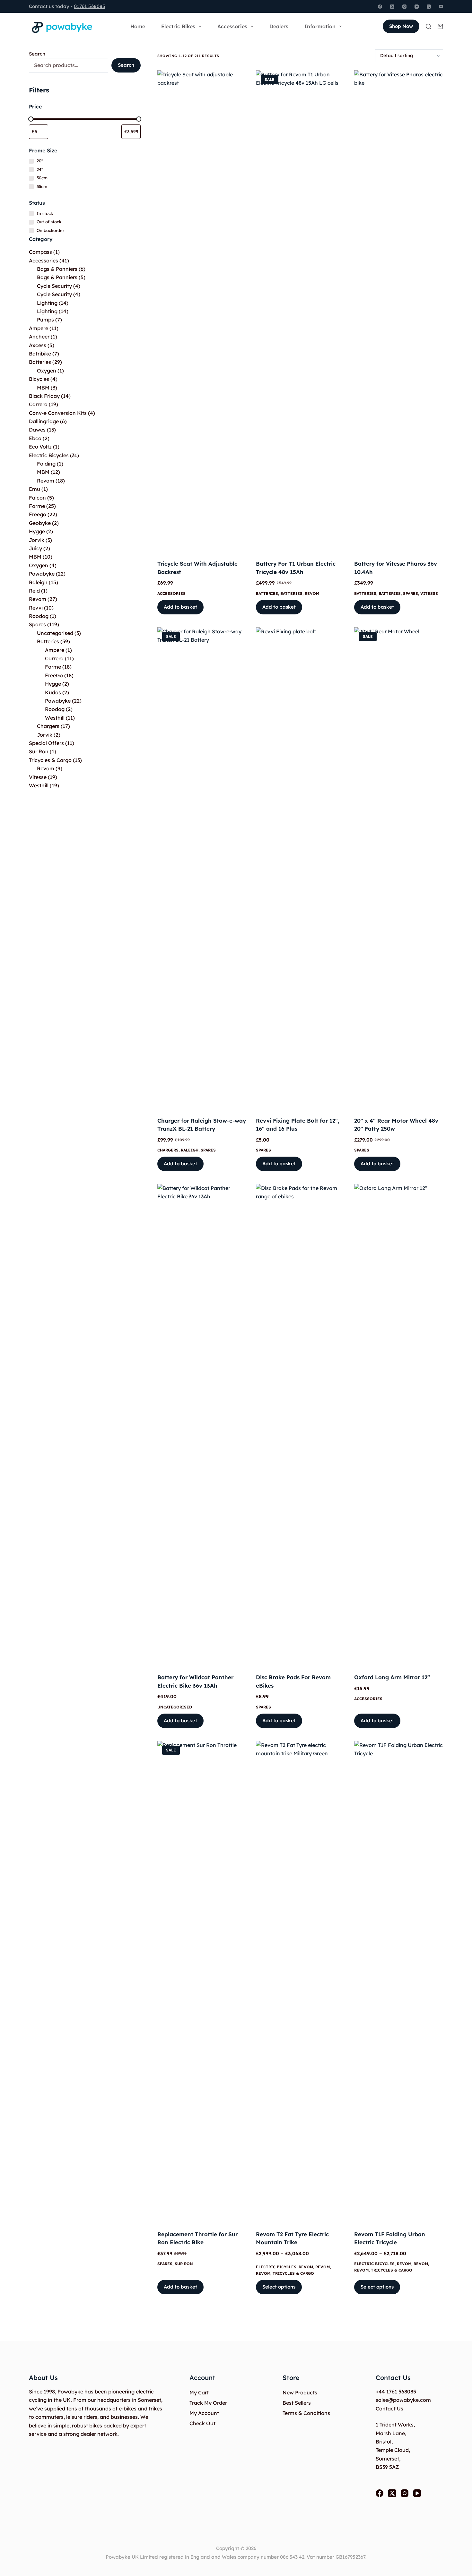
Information (320, 26)
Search (37, 54)
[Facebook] (380, 7)
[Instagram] (404, 7)
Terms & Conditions (306, 2413)
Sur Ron (184, 2264)
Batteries (267, 593)
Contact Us (389, 2409)
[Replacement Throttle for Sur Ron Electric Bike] (202, 1981)
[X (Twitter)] (392, 7)
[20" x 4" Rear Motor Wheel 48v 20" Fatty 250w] (399, 868)
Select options (279, 2287)
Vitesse (429, 593)
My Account (204, 2413)
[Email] (441, 7)
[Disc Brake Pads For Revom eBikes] (300, 1425)
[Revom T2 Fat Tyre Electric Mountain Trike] (300, 1981)
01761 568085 (90, 6)
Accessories (232, 26)
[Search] (428, 26)
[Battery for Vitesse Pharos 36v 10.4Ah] (399, 311)
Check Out (202, 2423)
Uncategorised (175, 1707)
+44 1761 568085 (396, 2392)
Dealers (279, 26)
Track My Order (208, 2403)
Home (138, 26)
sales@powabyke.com (403, 2400)
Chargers (168, 1150)
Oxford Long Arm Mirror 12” (392, 1677)
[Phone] (429, 7)
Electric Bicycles (276, 2267)
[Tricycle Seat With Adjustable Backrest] (202, 311)
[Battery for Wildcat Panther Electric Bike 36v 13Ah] (202, 1425)
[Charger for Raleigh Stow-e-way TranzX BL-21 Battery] (202, 868)
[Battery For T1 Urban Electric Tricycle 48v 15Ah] (300, 311)
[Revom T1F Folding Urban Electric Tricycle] (399, 1981)
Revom (312, 593)
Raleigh (190, 1150)
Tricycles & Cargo (293, 2273)
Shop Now (401, 26)
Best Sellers (297, 2403)
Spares (411, 593)
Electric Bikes (178, 26)
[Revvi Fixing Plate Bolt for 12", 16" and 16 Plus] (300, 868)
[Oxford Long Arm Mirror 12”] (399, 1425)
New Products (300, 2392)
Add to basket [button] (180, 607)
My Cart (199, 2392)
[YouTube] (417, 7)
